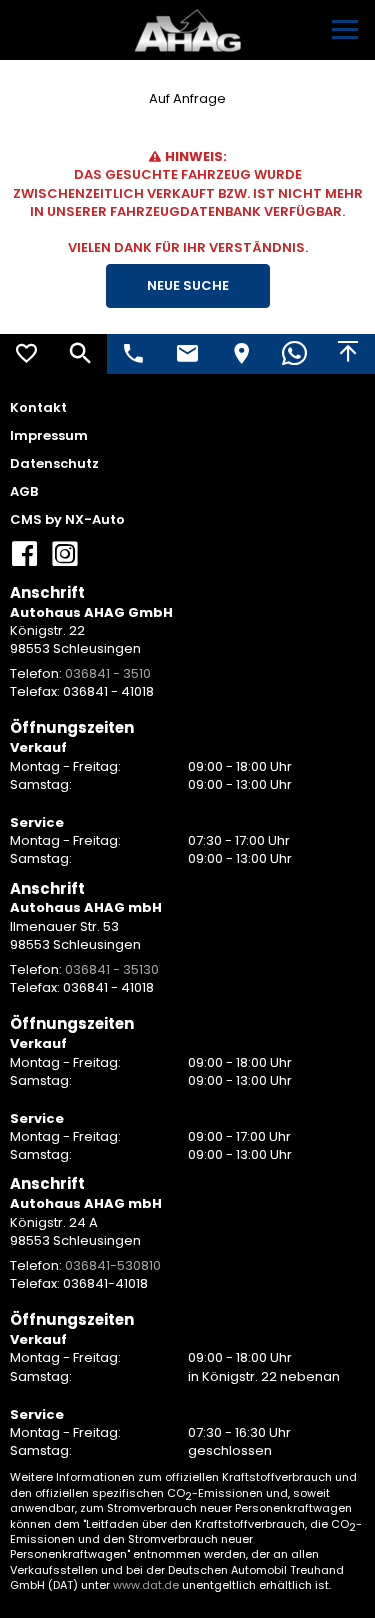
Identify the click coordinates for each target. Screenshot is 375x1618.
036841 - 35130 (112, 969)
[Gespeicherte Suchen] (81, 354)
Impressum (49, 436)
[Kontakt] (188, 354)
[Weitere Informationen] (187, 30)
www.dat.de (146, 1585)
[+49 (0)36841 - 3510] (134, 354)
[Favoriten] (27, 354)
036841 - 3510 (108, 673)
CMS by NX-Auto (67, 520)
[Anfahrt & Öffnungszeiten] (241, 354)
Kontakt (38, 408)
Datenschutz (54, 464)
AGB (24, 492)
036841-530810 (113, 1265)
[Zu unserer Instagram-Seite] (65, 561)
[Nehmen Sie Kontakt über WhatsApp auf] (295, 354)
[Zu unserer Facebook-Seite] (25, 561)
